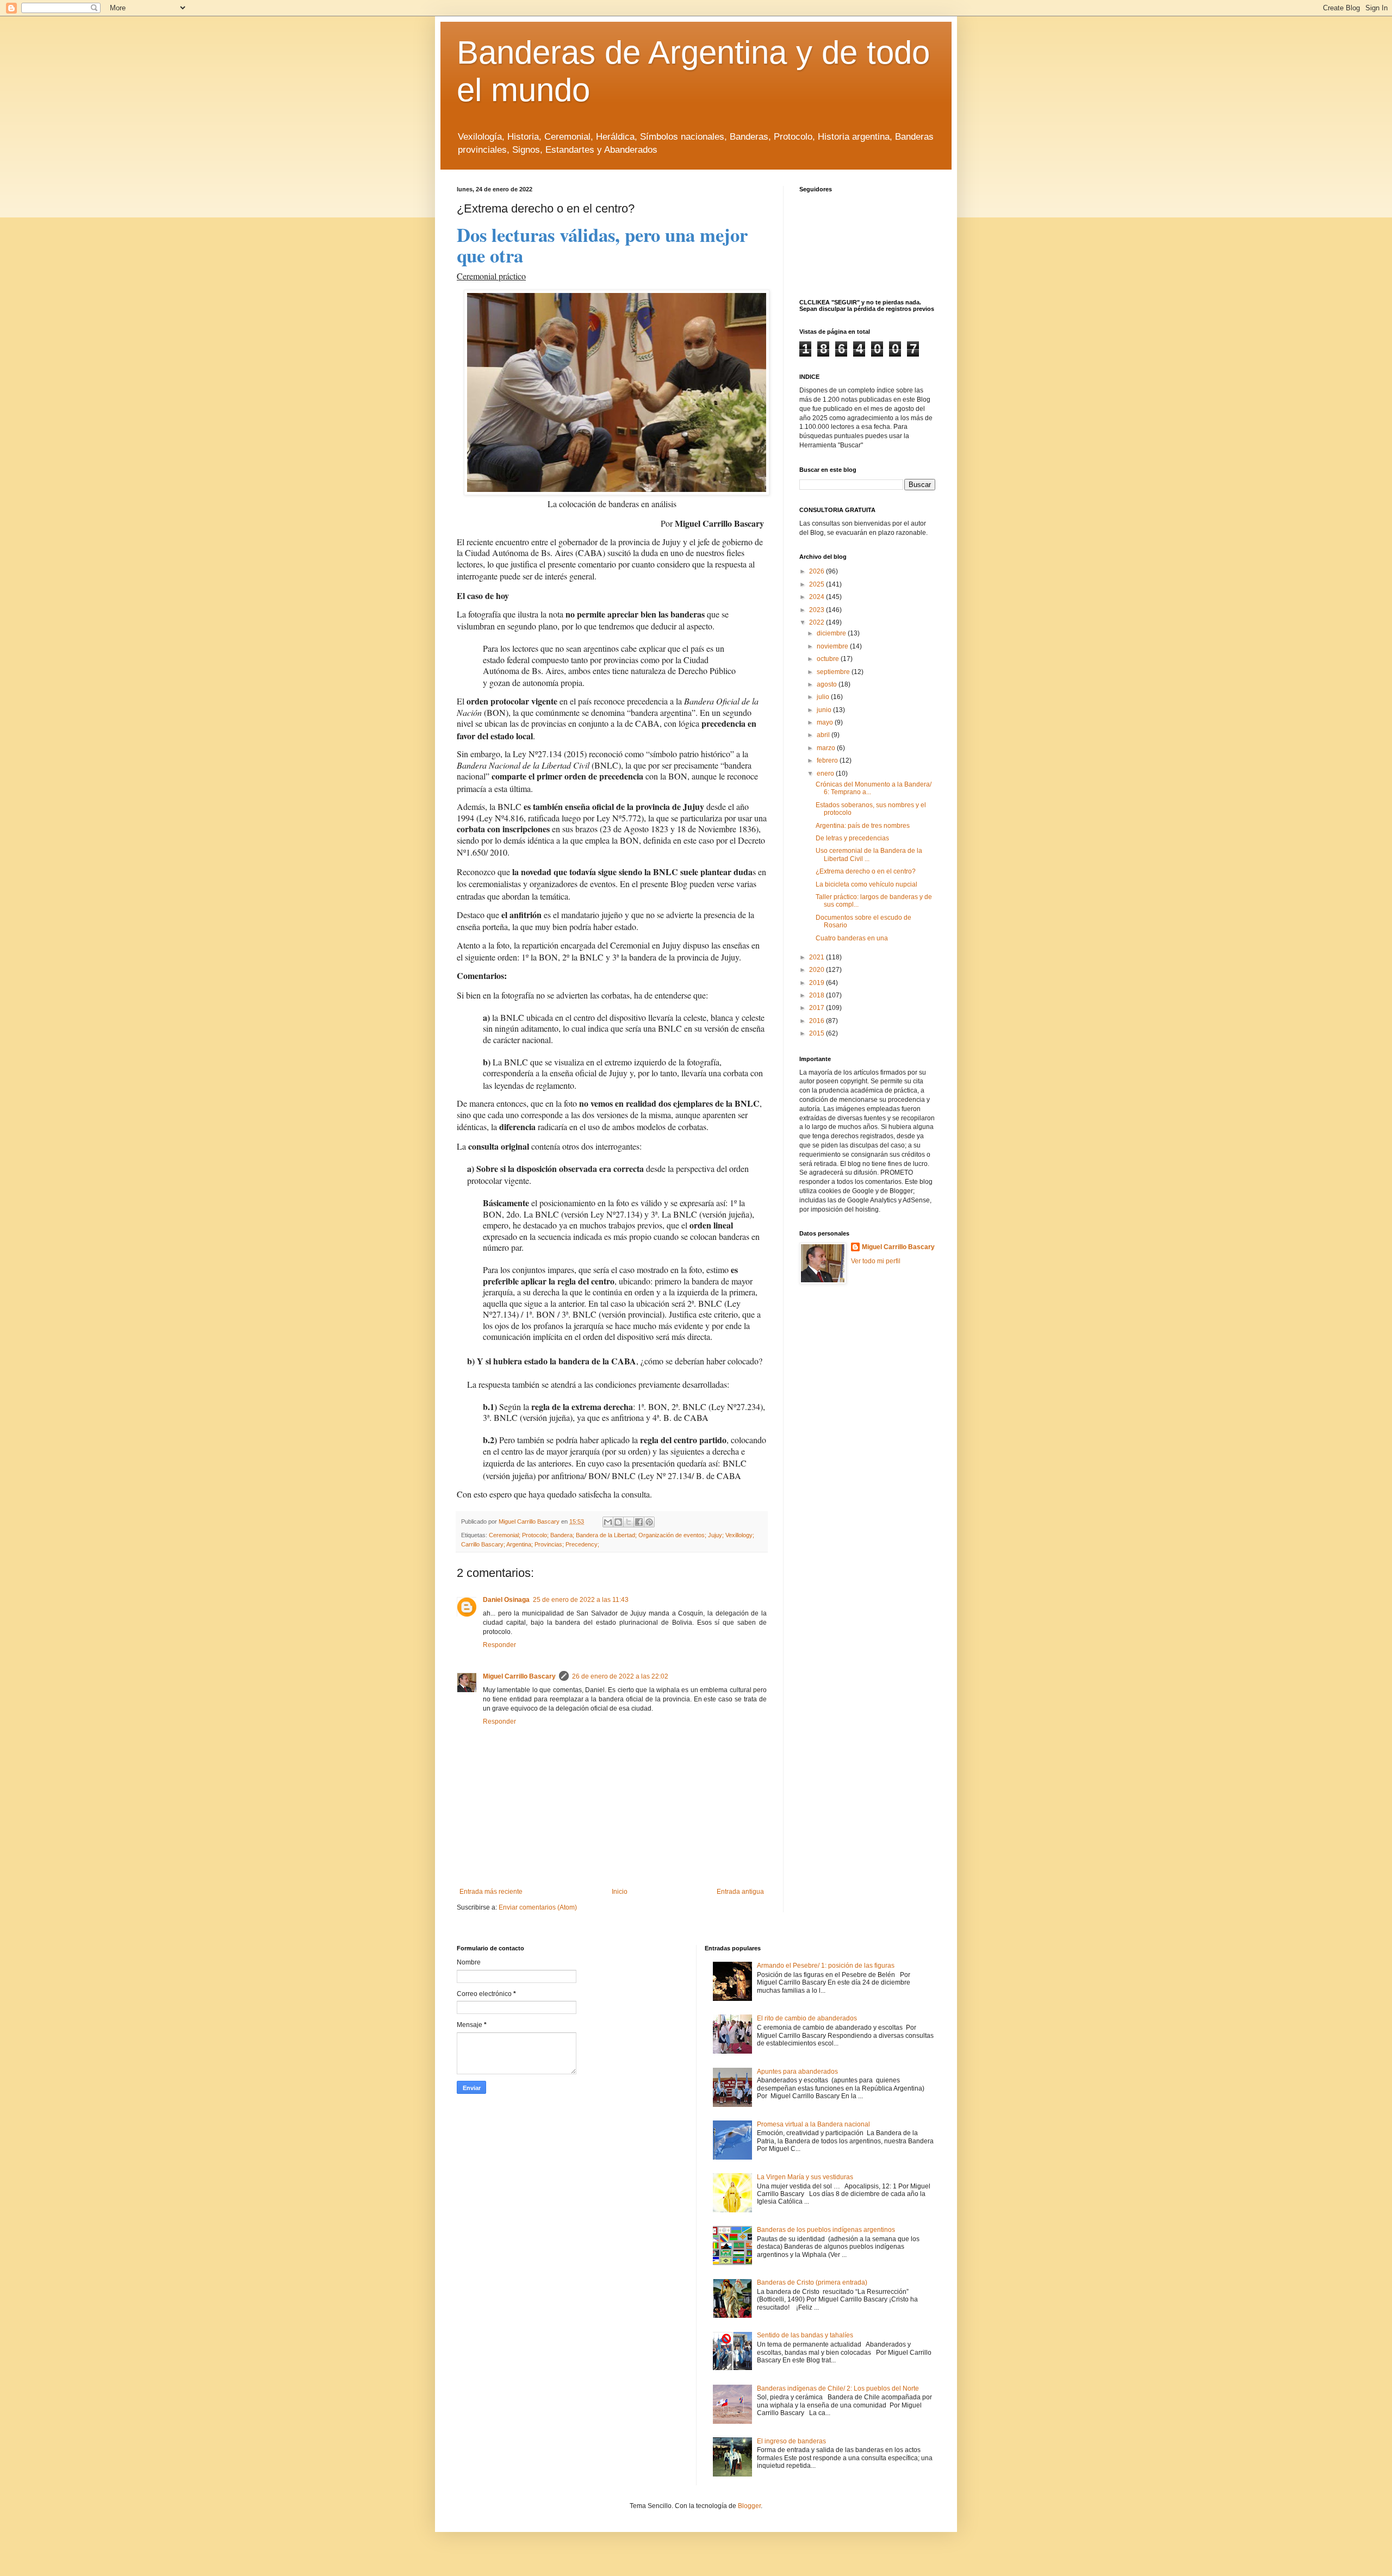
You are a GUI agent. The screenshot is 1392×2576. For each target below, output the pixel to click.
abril (824, 735)
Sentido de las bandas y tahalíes (805, 2335)
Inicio (620, 1892)
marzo (827, 748)
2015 (818, 1033)
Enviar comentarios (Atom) (538, 1907)
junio (825, 710)
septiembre (834, 672)
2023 (818, 610)
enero (826, 774)
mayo (826, 722)
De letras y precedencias (852, 838)
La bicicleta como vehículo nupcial (866, 884)
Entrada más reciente (491, 1892)
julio (824, 697)
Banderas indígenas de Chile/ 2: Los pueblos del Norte (838, 2388)
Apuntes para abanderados (797, 2072)
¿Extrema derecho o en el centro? (866, 871)
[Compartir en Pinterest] (649, 1522)
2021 (818, 957)
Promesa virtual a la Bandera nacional (813, 2124)
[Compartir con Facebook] (639, 1522)
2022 (818, 622)
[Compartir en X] (629, 1522)
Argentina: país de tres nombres (863, 826)
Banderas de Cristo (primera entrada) (812, 2282)
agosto (828, 684)
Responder (499, 1645)
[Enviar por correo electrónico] (608, 1522)
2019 (818, 983)
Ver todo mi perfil (876, 1261)
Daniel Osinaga (506, 1600)
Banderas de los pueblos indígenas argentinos (826, 2230)
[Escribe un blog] (618, 1522)
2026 (818, 571)
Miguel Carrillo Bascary (519, 1676)
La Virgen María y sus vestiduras (805, 2177)
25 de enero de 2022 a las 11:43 (581, 1600)
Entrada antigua (740, 1892)
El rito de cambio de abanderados (807, 2018)
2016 (818, 1021)
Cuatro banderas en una (852, 938)
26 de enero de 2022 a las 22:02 (620, 1676)
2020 (818, 970)
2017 (818, 1008)
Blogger (749, 2506)
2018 (818, 995)
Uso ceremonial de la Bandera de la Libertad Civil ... (869, 854)
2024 (818, 597)
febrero (828, 760)
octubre (829, 659)
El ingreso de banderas (791, 2441)
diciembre (832, 633)
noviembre (833, 646)
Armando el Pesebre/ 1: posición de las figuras (826, 1966)
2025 (818, 584)
